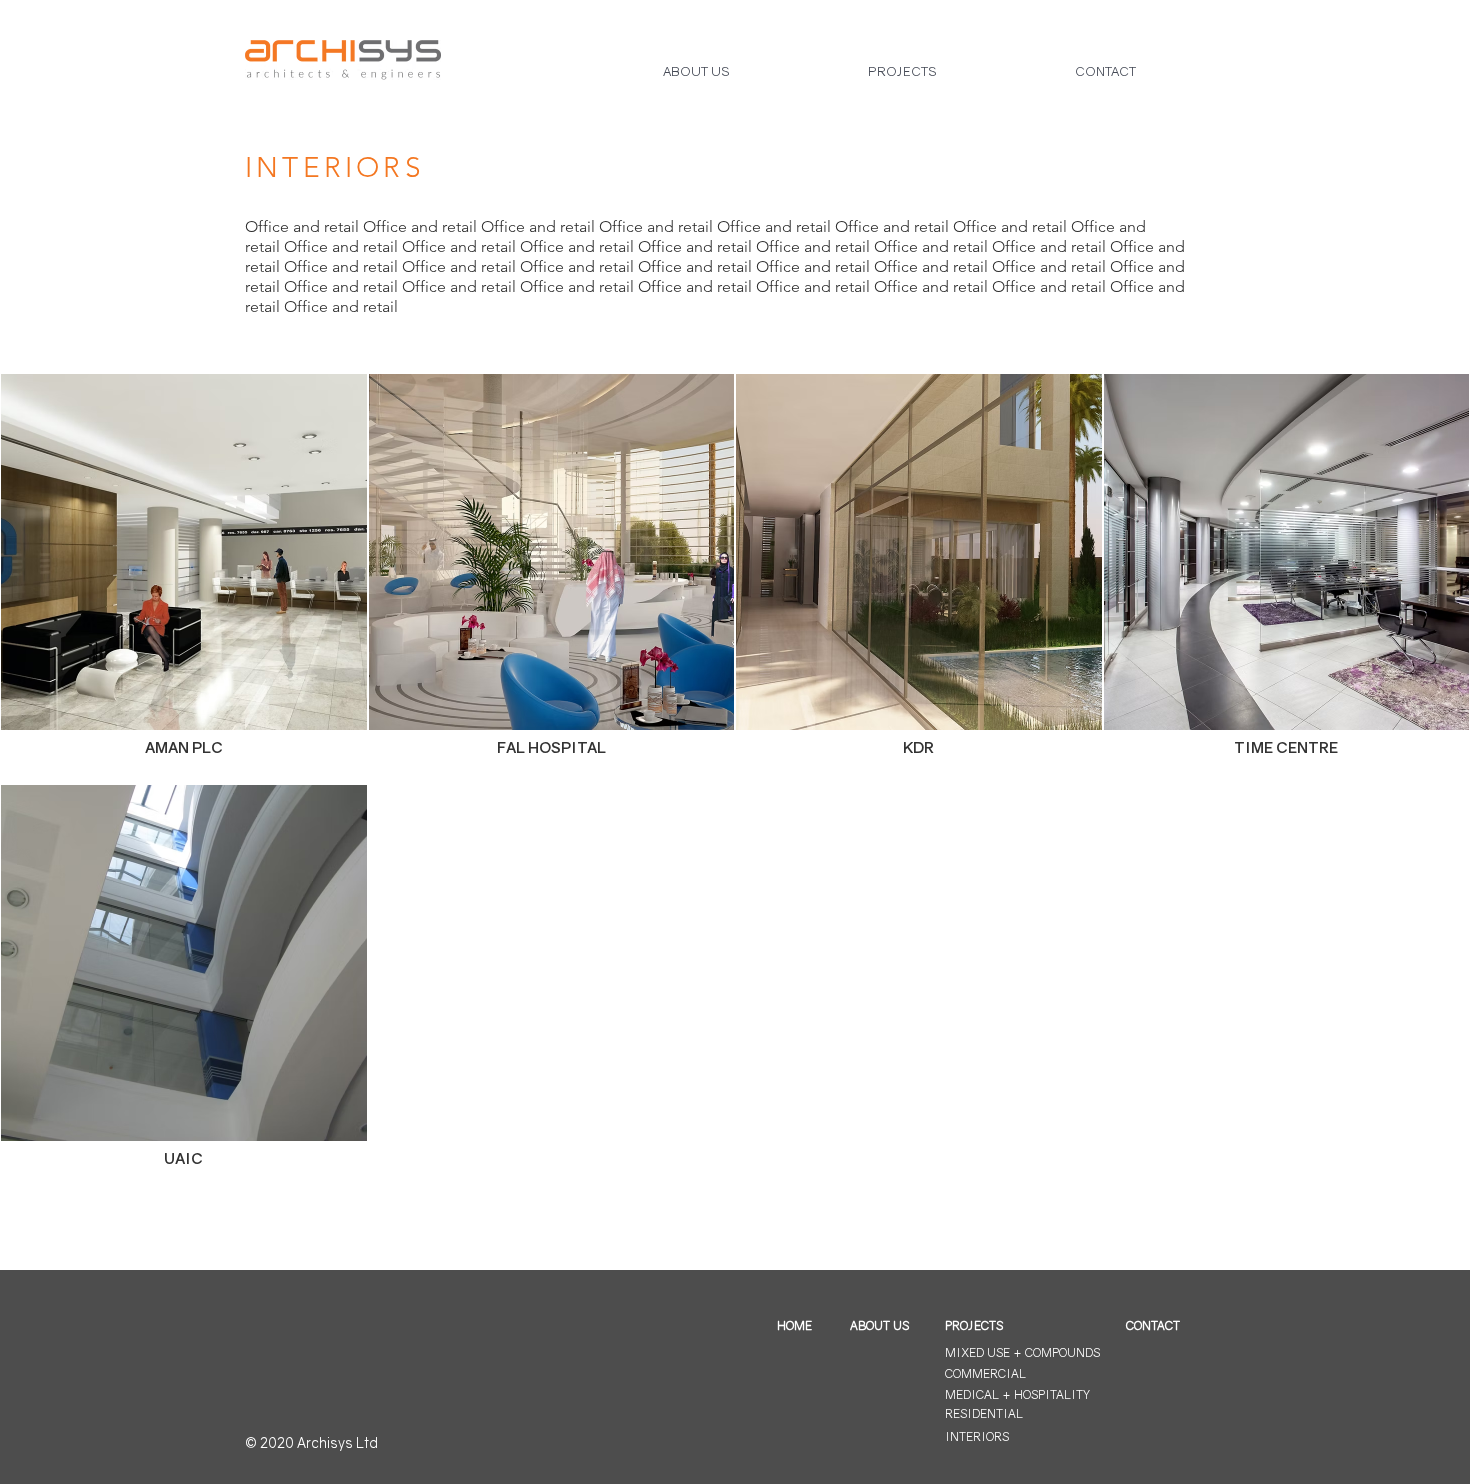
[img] (184, 578)
